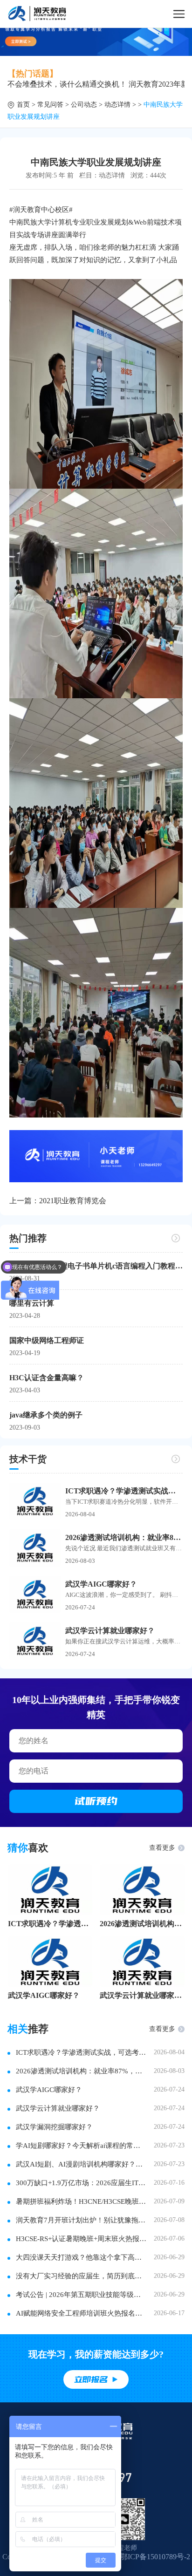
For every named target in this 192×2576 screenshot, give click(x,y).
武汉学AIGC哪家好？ (101, 1584)
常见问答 (50, 105)
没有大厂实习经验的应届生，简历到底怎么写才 (81, 2276)
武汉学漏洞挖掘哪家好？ (54, 2127)
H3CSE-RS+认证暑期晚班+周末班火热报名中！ (81, 2239)
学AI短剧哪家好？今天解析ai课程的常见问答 (81, 2146)
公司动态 (84, 105)
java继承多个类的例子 (46, 1415)
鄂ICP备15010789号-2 (155, 2557)
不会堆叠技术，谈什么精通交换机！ (67, 84)
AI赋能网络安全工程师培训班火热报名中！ (81, 2313)
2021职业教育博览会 (73, 1201)
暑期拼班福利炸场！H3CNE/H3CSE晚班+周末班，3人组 (81, 2201)
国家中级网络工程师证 (47, 1340)
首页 (23, 105)
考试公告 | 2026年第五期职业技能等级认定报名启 (81, 2295)
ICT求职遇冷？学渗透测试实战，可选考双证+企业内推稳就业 (124, 1491)
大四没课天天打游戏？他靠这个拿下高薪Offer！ (81, 2257)
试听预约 (96, 1801)
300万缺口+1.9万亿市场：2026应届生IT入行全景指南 (81, 2183)
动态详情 (117, 105)
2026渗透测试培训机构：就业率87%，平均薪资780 (142, 1924)
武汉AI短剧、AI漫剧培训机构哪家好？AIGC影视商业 (81, 2164)
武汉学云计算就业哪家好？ (110, 1631)
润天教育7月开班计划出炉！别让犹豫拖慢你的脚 (81, 2220)
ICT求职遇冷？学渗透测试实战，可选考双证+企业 (50, 1924)
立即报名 (91, 2379)
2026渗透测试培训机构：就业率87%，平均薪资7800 (124, 1537)
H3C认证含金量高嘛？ (47, 1378)
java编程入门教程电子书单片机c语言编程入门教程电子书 (96, 1266)
